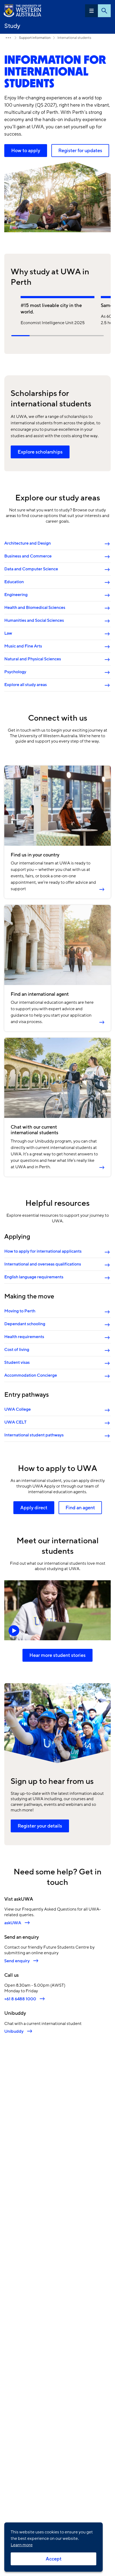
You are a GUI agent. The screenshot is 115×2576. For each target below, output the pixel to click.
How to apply (26, 151)
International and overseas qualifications (43, 1264)
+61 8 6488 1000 (20, 1999)
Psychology (15, 672)
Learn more (22, 2545)
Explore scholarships (40, 452)
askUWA (13, 1923)
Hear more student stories (57, 1655)
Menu (91, 11)
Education (14, 582)
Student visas (17, 1362)
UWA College (18, 1409)
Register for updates (80, 151)
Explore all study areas (26, 685)
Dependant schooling (25, 1324)
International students (74, 38)
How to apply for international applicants (43, 1251)
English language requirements (34, 1277)
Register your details (40, 1826)
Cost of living (17, 1350)
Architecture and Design (28, 543)
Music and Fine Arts (23, 646)
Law (8, 633)
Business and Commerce (28, 556)
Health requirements (24, 1337)
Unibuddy (14, 2031)
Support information (35, 38)
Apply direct (34, 1508)
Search (104, 11)
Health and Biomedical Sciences (35, 608)
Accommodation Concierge (31, 1375)
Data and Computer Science (31, 569)
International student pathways (34, 1435)
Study (12, 26)
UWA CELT (15, 1422)
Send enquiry (17, 1961)
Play (57, 1610)
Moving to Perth (20, 1311)
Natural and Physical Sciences (33, 659)
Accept (54, 2559)
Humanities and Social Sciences (34, 620)
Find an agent (80, 1508)
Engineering (16, 595)
